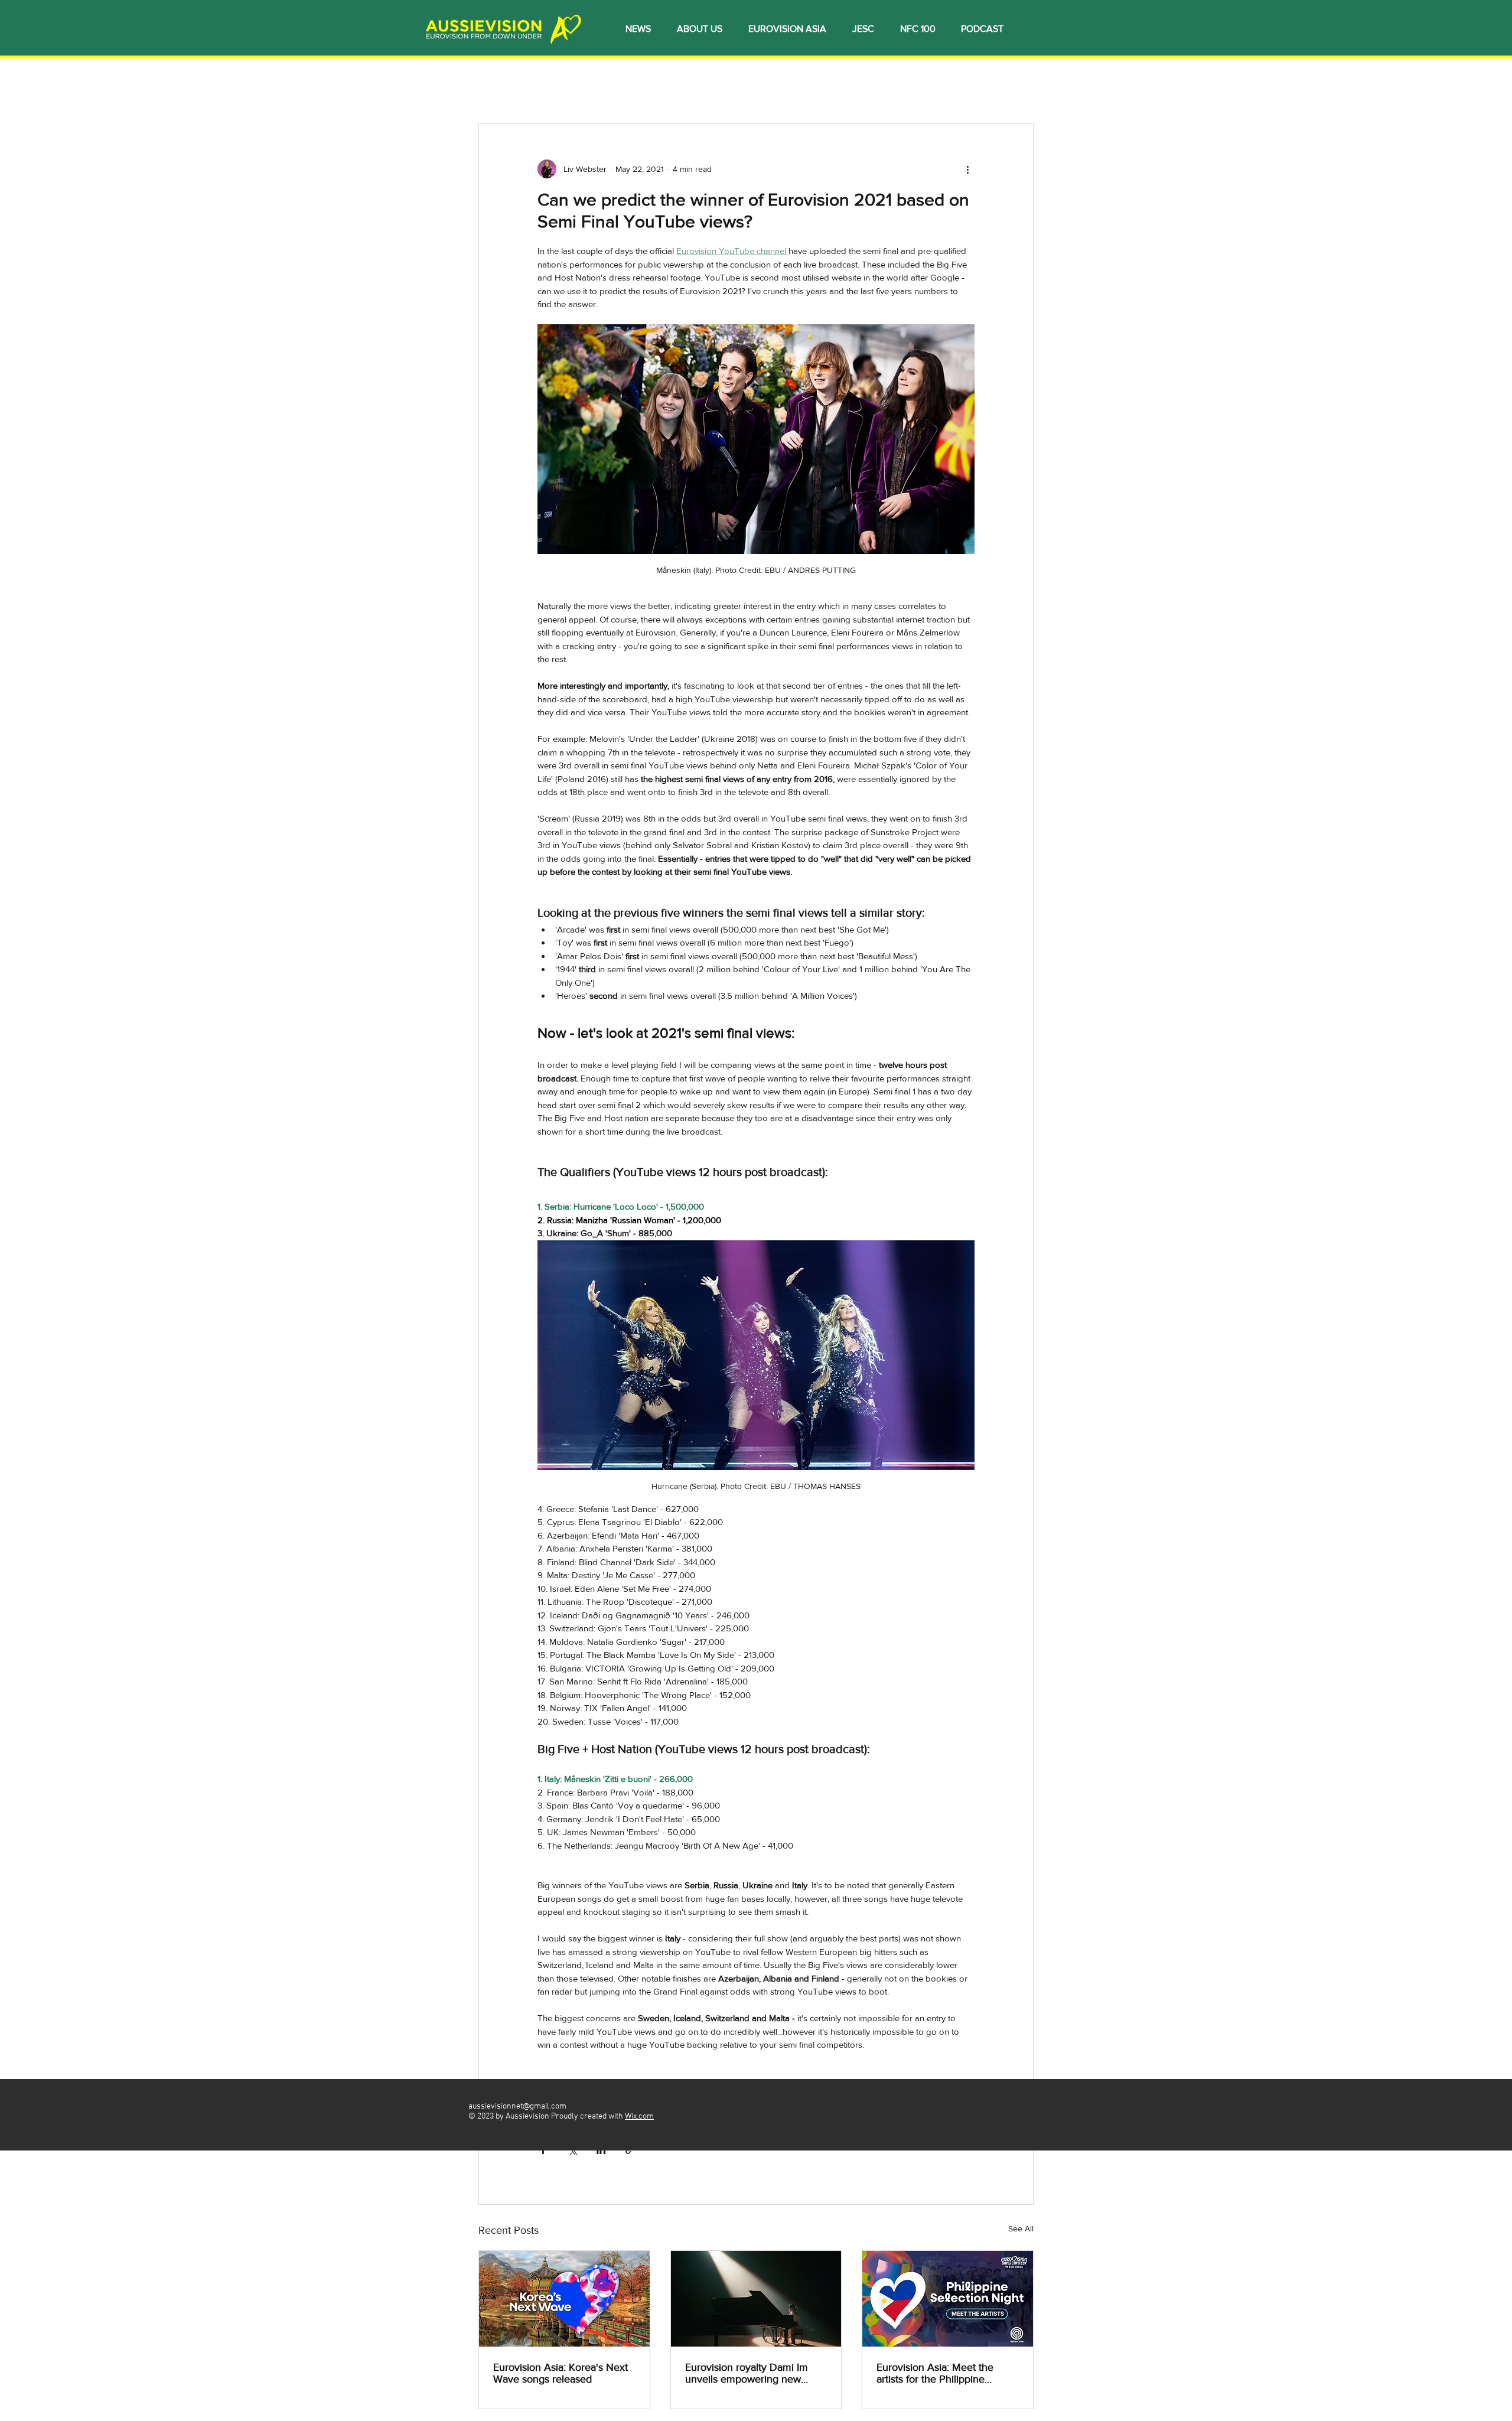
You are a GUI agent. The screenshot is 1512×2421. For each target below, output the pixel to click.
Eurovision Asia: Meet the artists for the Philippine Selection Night (935, 2373)
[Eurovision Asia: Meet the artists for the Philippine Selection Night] (948, 2299)
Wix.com (639, 2117)
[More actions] (967, 169)
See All (1021, 2228)
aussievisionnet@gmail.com (517, 2106)
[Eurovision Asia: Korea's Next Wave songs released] (564, 2299)
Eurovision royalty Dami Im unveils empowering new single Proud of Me (747, 2373)
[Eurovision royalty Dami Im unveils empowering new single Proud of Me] (756, 2299)
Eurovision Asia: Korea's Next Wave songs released (561, 2373)
